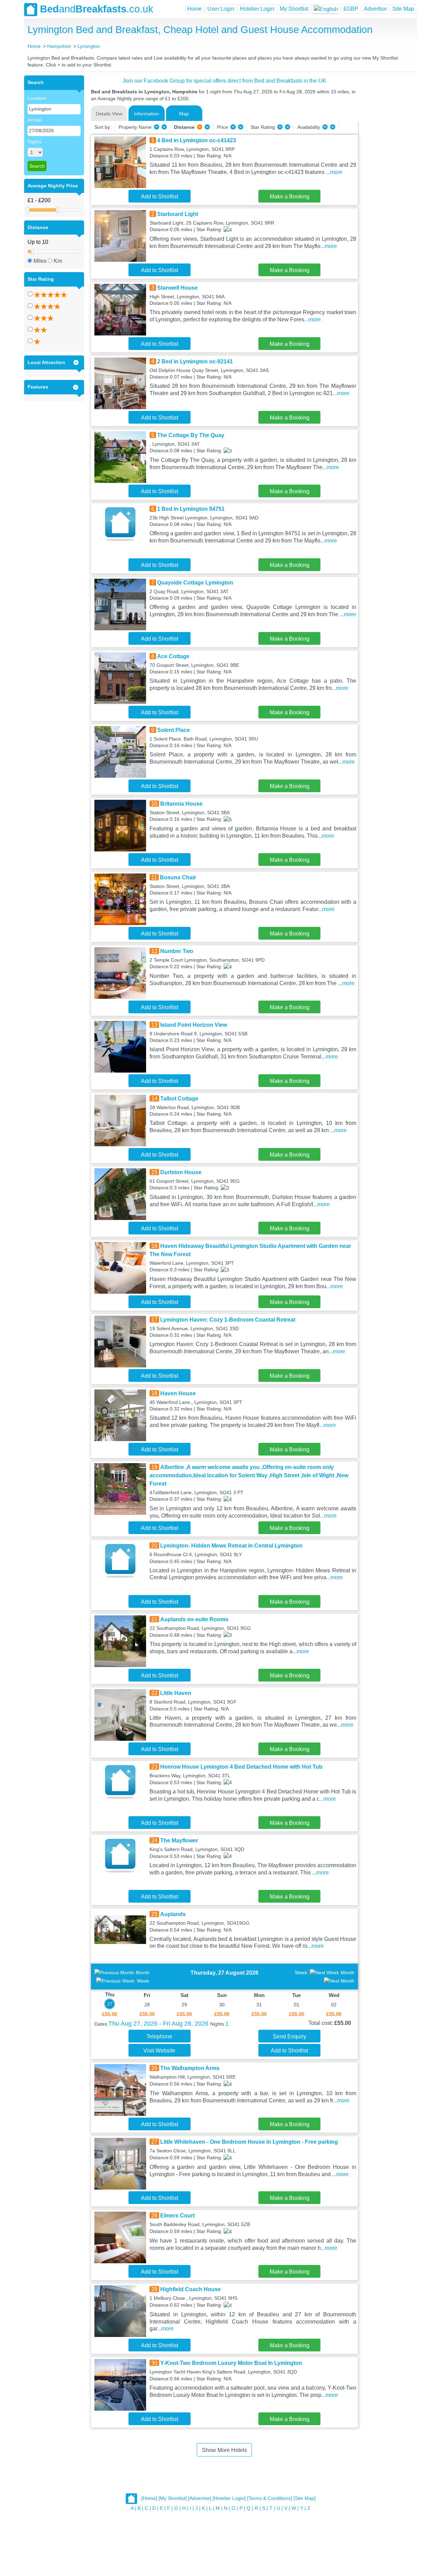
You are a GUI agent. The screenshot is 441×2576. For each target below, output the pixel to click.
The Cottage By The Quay (191, 435)
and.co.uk (97, 9)
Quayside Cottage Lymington (195, 583)
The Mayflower (179, 1840)
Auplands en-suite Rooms (194, 1619)
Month (143, 1973)
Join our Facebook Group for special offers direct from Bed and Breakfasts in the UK (224, 81)
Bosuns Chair (178, 877)
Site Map (403, 9)
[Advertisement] (387, 179)
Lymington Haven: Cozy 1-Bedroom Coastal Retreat (228, 1320)
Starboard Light (178, 214)
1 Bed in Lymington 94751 (191, 509)
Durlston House (181, 1172)
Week (143, 1981)
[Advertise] (200, 2498)
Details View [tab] (109, 114)
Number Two (177, 951)
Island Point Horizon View (194, 1025)
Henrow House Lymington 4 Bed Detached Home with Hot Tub (241, 1767)
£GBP (351, 9)
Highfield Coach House (191, 2289)
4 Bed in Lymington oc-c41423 (197, 140)
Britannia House (181, 804)
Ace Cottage (173, 656)
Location (37, 98)
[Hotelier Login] (229, 2498)
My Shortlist (294, 9)
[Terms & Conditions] (270, 2498)
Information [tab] (146, 114)
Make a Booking (290, 196)
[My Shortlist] (173, 2498)
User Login (221, 9)
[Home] (149, 2498)
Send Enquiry (290, 2036)
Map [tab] (184, 114)
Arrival (34, 120)
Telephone (159, 2036)
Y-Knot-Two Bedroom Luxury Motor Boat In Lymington (231, 2363)
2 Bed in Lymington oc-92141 (195, 361)
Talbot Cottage (179, 1099)
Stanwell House (177, 288)
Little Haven (176, 1693)
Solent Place (173, 730)
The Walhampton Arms (190, 2068)
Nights (34, 142)
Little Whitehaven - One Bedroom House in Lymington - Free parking (249, 2142)
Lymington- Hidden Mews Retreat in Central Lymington (231, 1546)
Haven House (178, 1393)
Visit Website (159, 2051)
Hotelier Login (257, 9)
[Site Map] (305, 2498)
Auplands (173, 1914)
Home (194, 9)
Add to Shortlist (160, 196)
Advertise (375, 9)
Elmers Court (177, 2216)
